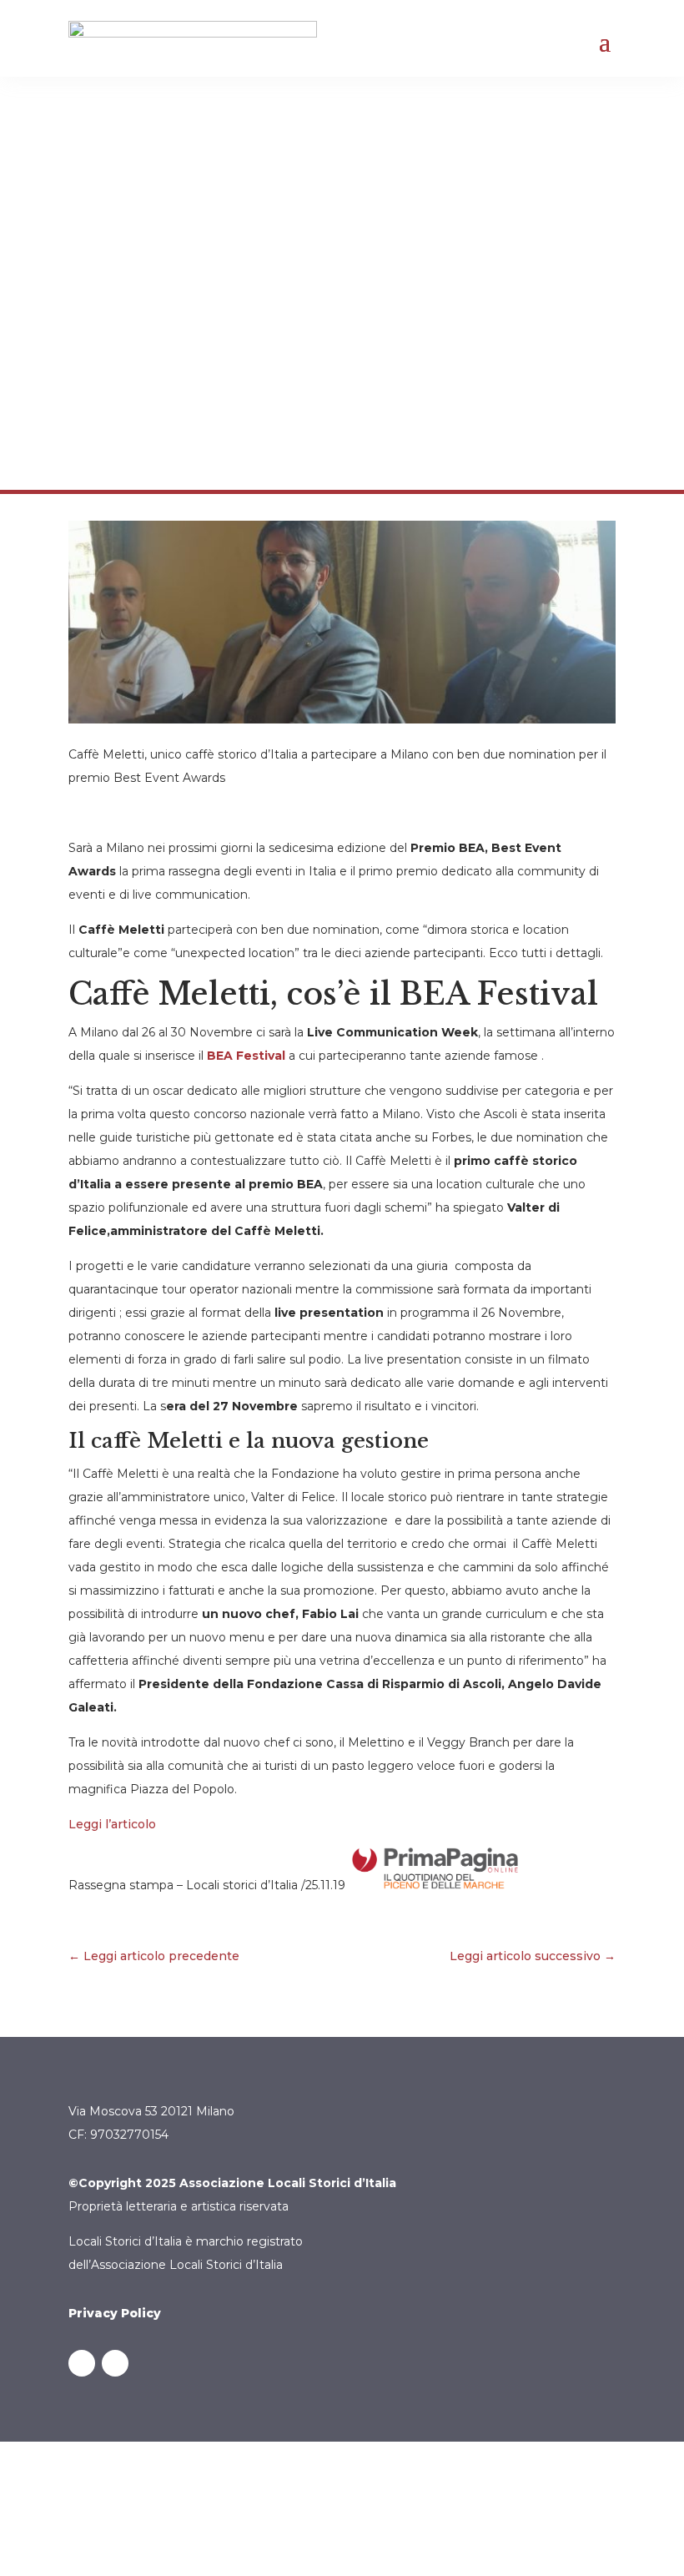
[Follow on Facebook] (82, 2363)
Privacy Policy (115, 2313)
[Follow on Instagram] (115, 2363)
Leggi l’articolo (112, 1824)
